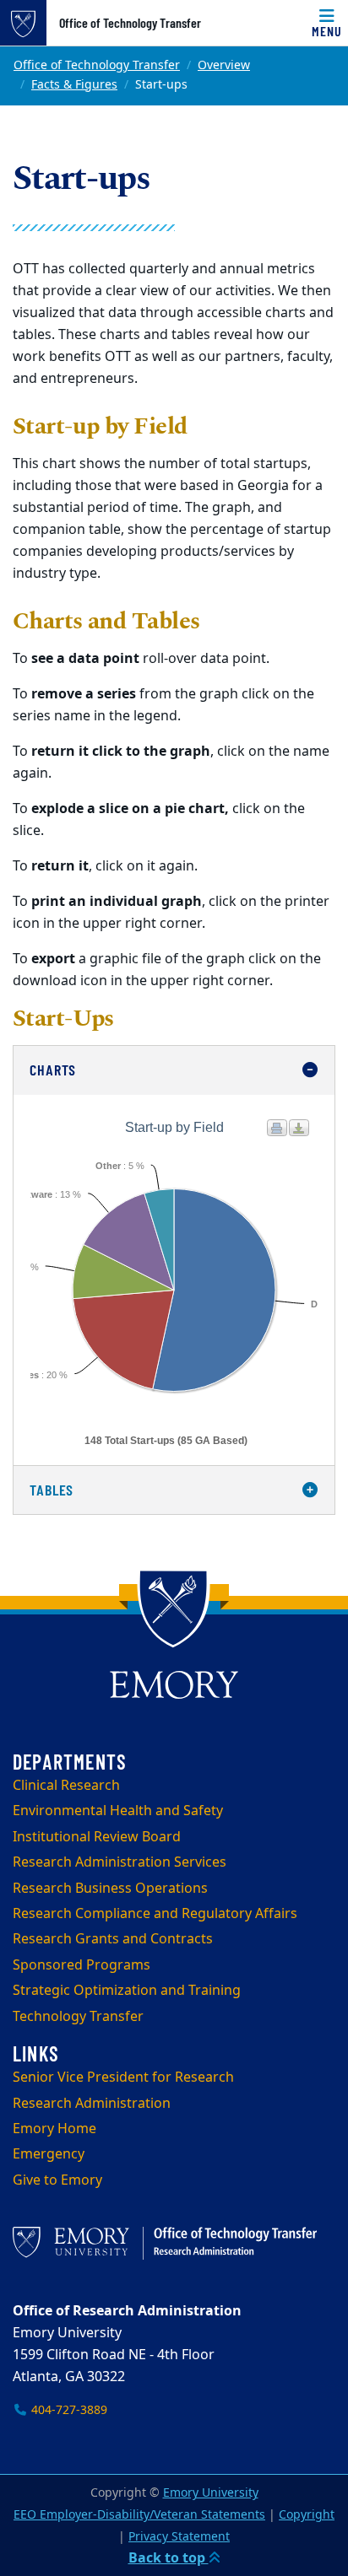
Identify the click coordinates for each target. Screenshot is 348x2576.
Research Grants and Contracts (113, 1939)
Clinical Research (66, 1786)
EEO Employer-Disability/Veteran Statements (139, 2515)
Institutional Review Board (97, 1837)
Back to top (169, 2558)
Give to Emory (57, 2180)
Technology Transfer (78, 2017)
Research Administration (92, 2104)
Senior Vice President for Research (123, 2078)
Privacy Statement (179, 2537)
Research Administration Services (120, 1862)
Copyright (307, 2515)
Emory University (211, 2493)
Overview (224, 65)
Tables (52, 1490)
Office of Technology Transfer (130, 23)
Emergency (49, 2154)
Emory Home (54, 2129)
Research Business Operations (110, 1889)
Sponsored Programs (82, 1965)
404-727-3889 (68, 2410)
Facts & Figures (74, 85)
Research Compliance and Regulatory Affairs (155, 1914)
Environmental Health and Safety (118, 1811)
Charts (53, 1070)
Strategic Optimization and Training (127, 1991)
